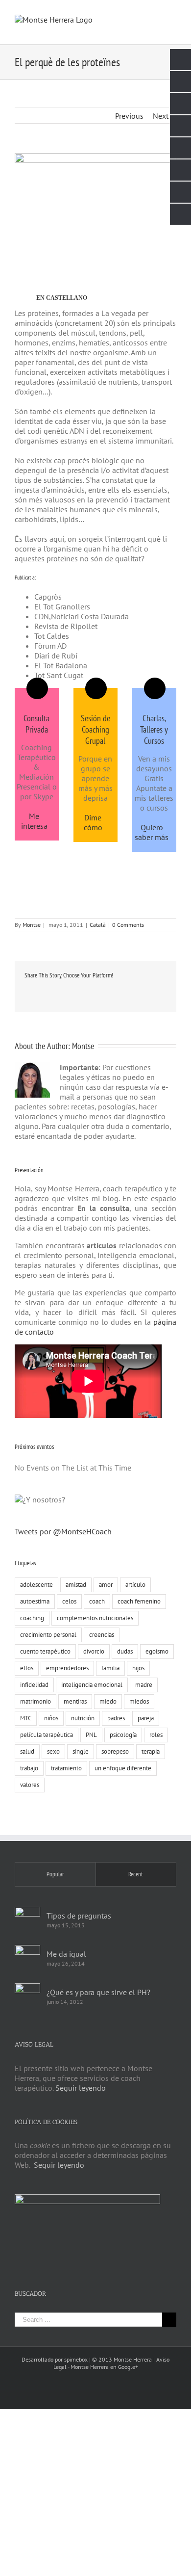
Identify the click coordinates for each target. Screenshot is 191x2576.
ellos (27, 1668)
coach (97, 1601)
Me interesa (34, 821)
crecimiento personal (48, 1635)
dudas (125, 1651)
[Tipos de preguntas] (27, 1919)
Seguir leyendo (81, 2088)
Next (161, 116)
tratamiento (66, 1768)
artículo (135, 1585)
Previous (129, 116)
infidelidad (34, 1685)
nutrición (83, 1718)
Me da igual (66, 1954)
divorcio (94, 1651)
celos (69, 1601)
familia (110, 1668)
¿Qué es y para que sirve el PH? (98, 1992)
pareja (146, 1718)
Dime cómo (93, 822)
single (81, 1751)
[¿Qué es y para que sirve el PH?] (27, 1996)
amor (106, 1585)
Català (98, 925)
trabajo (29, 1768)
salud (27, 1751)
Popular (55, 1874)
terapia (151, 1751)
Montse (32, 925)
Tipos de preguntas (79, 1916)
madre (144, 1685)
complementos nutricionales (95, 1618)
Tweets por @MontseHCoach (63, 1531)
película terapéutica (47, 1735)
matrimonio (36, 1701)
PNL (91, 1735)
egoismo (157, 1651)
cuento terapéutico (45, 1651)
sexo (53, 1751)
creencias (102, 1635)
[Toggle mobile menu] (172, 15)
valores (30, 1785)
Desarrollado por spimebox (55, 2359)
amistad (76, 1585)
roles (156, 1735)
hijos (138, 1668)
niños (51, 1718)
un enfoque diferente (123, 1768)
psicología (123, 1735)
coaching (32, 1618)
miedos (139, 1701)
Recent (136, 1874)
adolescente (36, 1585)
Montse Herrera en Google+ (104, 2367)
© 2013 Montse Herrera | (124, 2359)
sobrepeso (115, 1751)
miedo (108, 1701)
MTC (26, 1718)
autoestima (35, 1601)
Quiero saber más (152, 832)
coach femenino (139, 1601)
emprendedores (67, 1668)
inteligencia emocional (92, 1685)
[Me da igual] (27, 1958)
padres (116, 1718)
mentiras (75, 1701)
